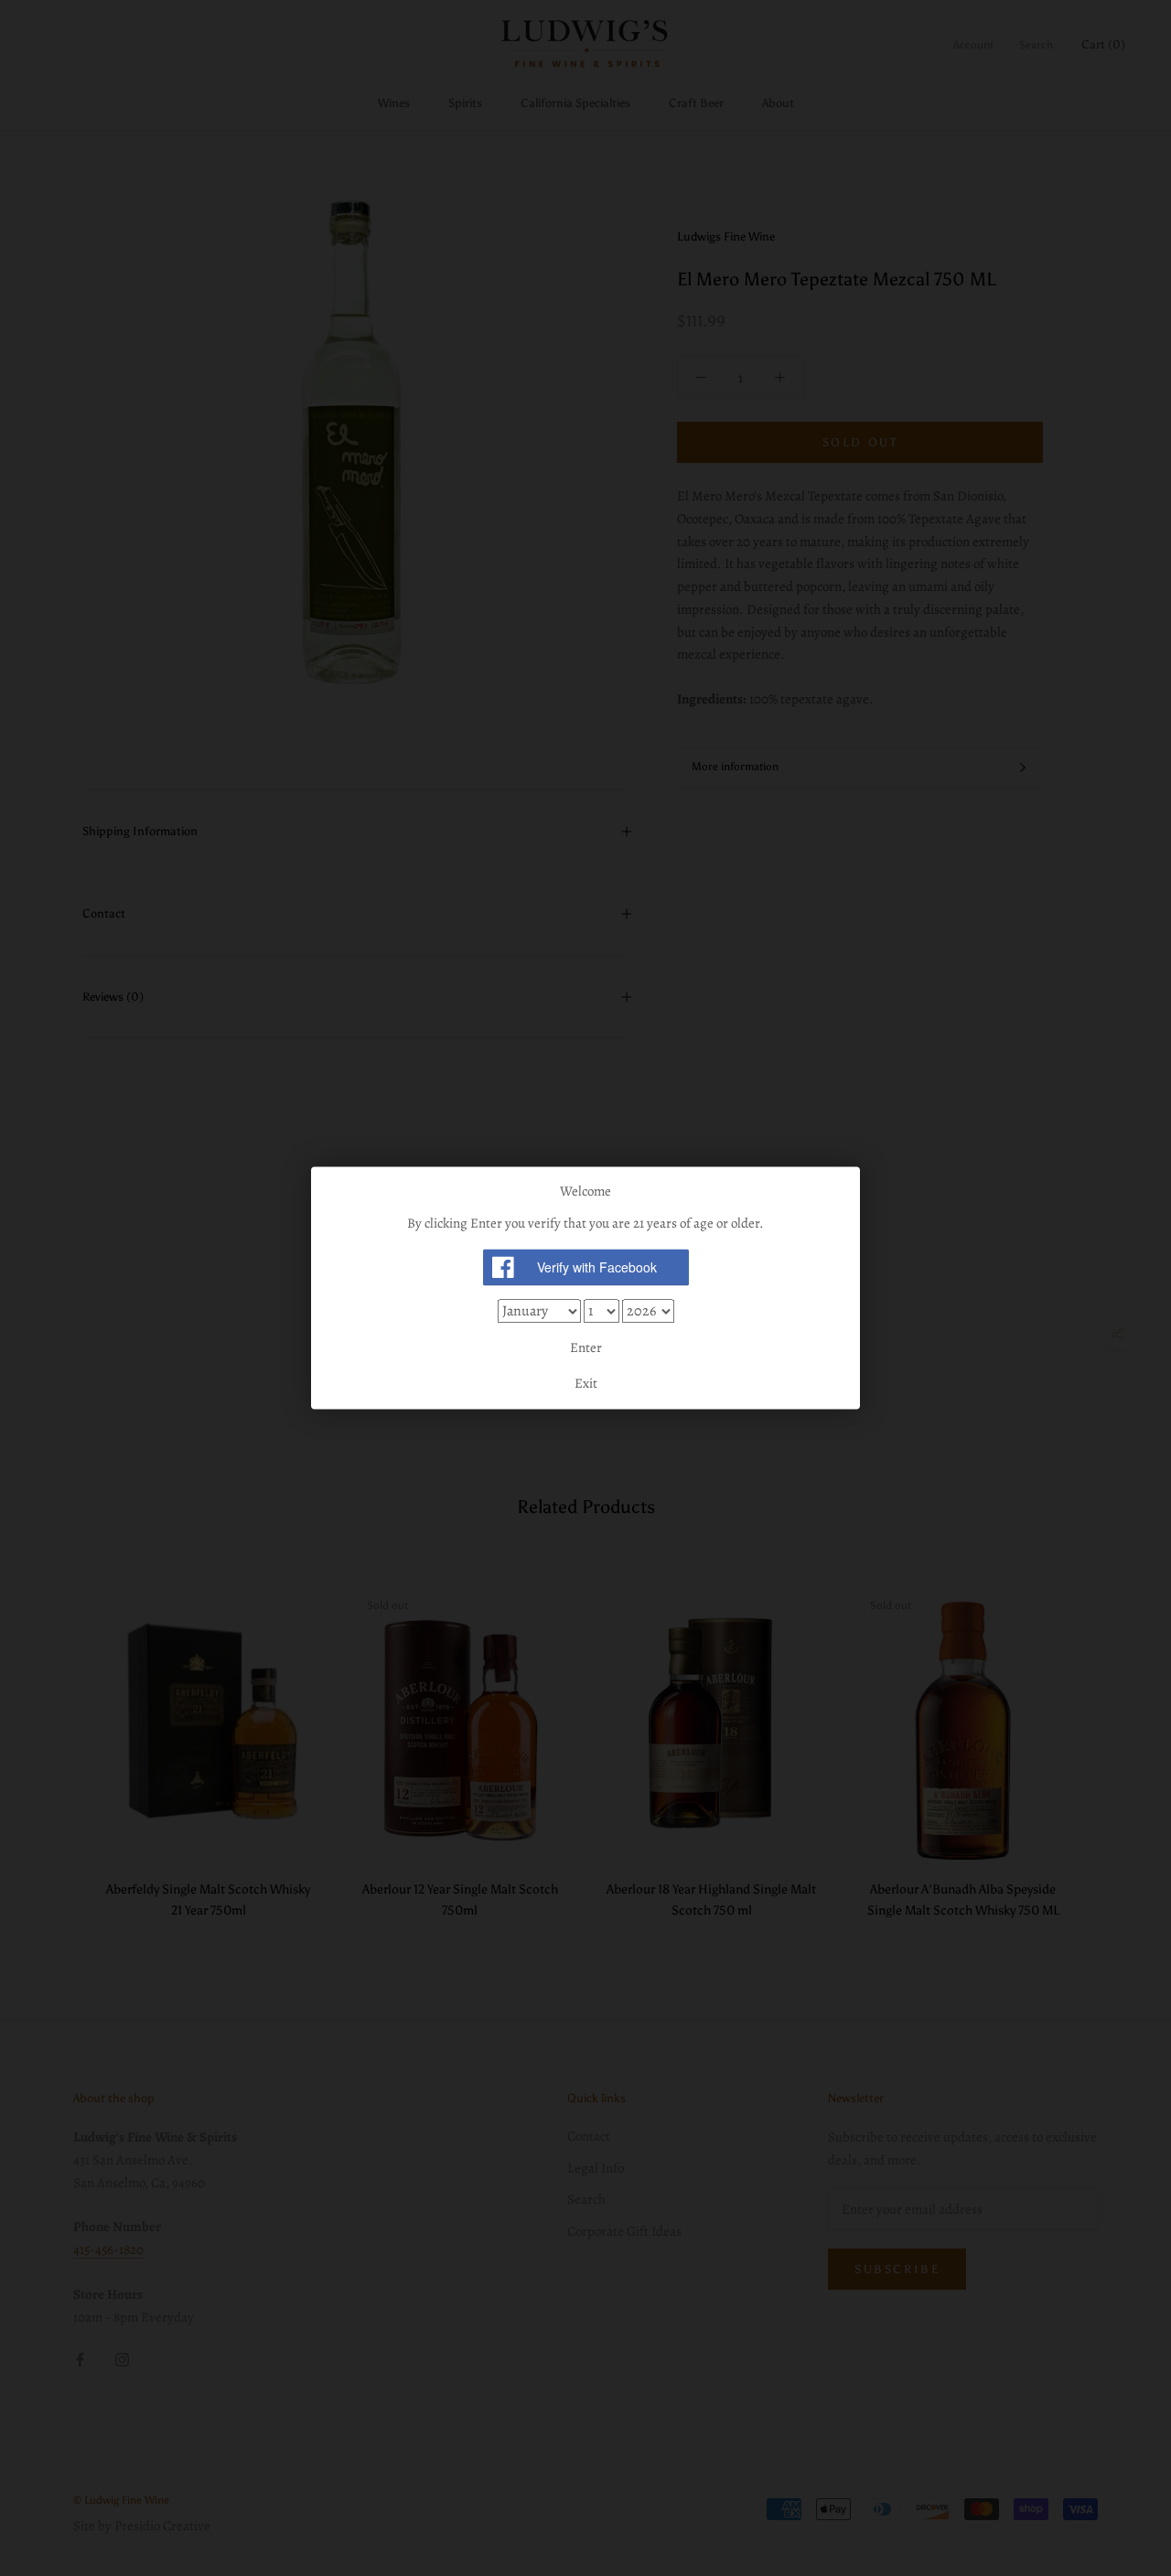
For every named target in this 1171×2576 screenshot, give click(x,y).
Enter (586, 1347)
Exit (586, 1384)
